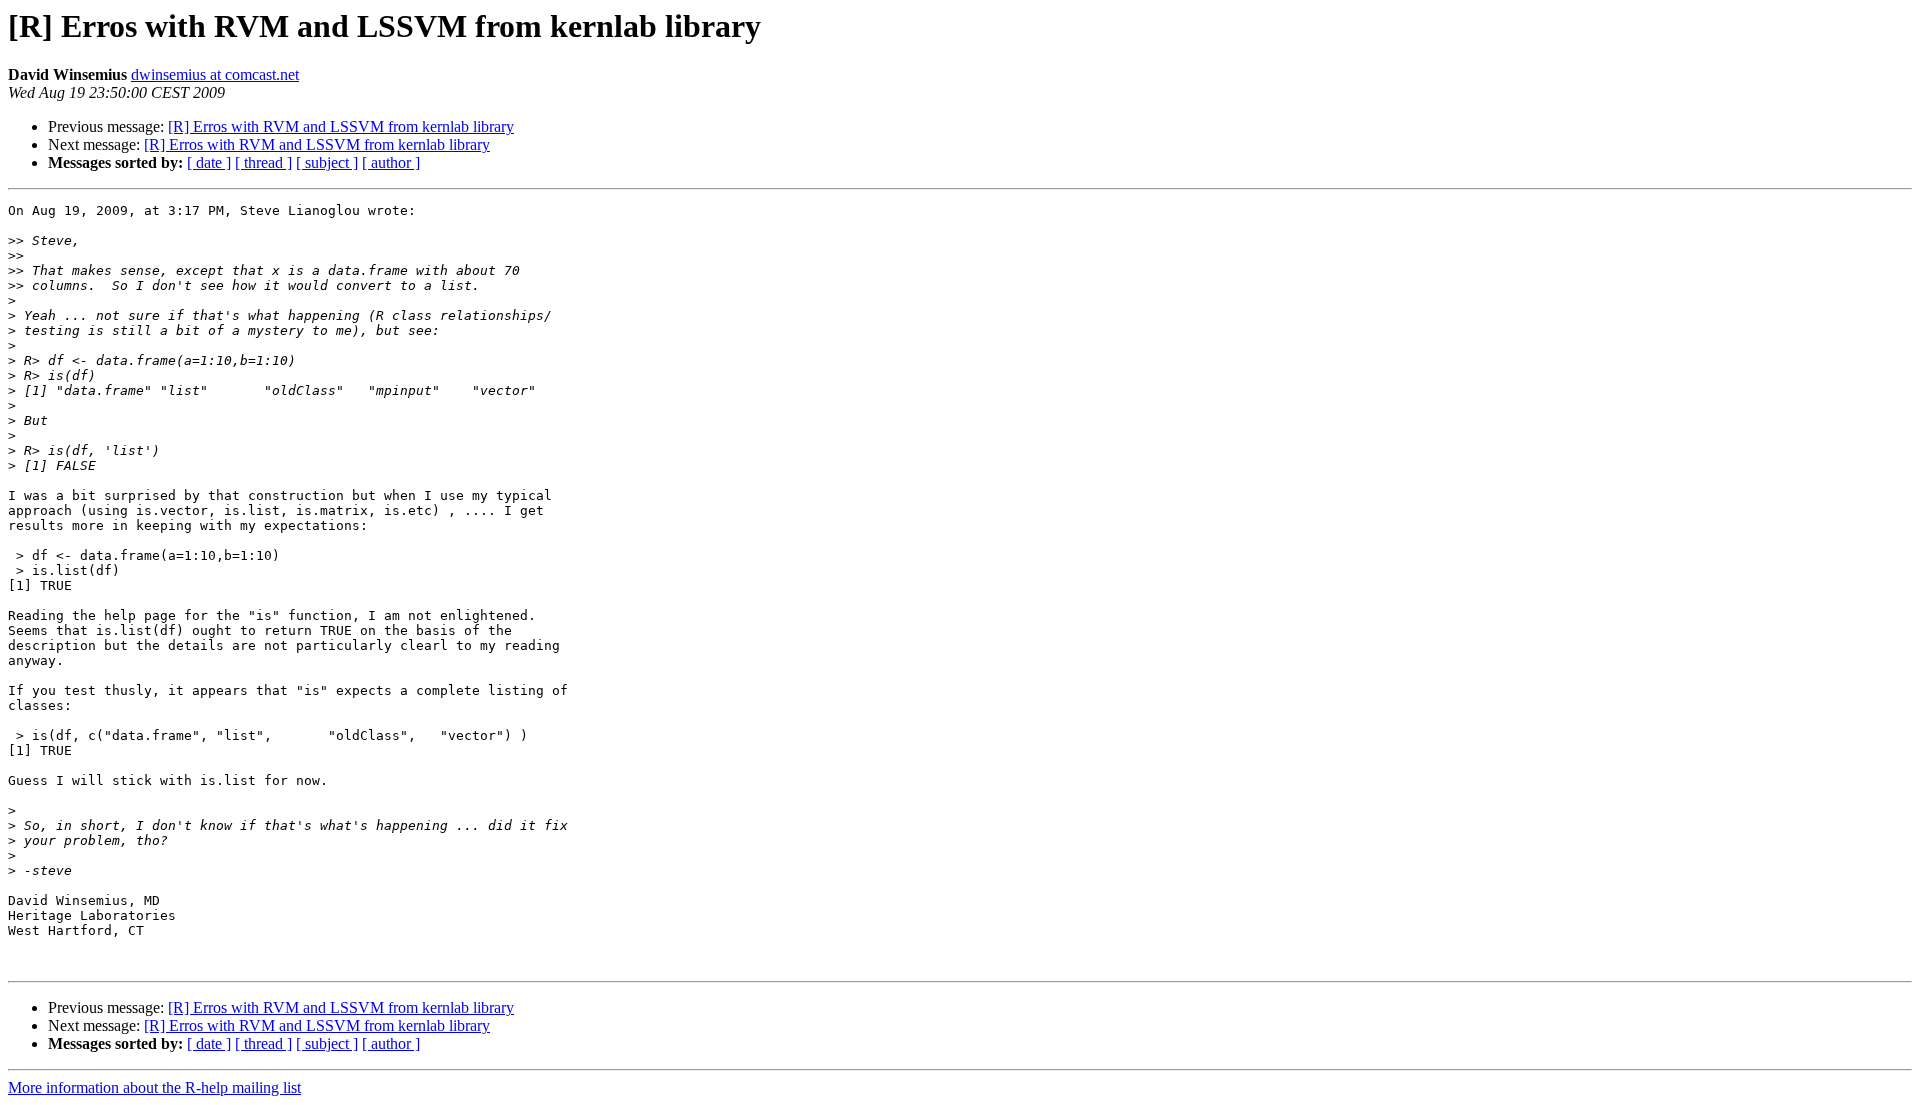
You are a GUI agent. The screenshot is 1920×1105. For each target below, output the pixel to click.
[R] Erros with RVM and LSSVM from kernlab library (341, 126)
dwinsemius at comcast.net (215, 74)
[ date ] (209, 162)
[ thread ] (263, 162)
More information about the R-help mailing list (154, 1087)
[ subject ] (327, 162)
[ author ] (391, 162)
